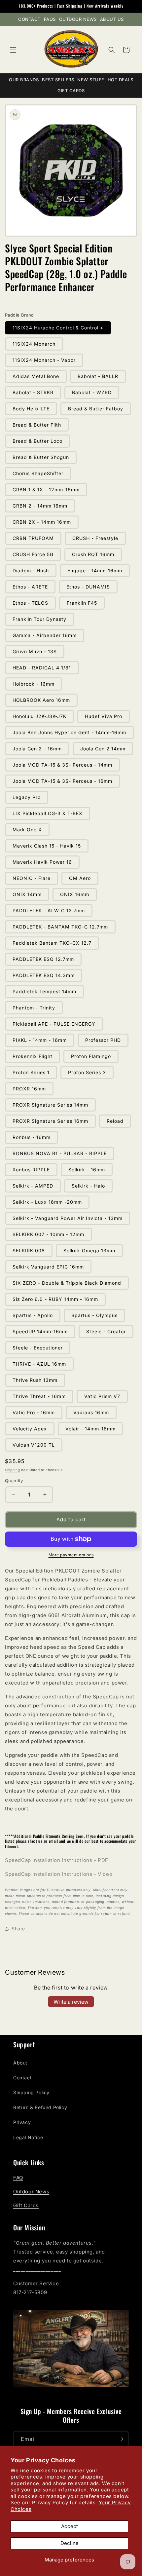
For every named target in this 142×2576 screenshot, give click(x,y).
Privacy (22, 2122)
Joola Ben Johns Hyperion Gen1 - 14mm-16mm (69, 732)
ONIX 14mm (27, 894)
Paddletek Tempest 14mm (44, 991)
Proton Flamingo (91, 1056)
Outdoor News (78, 19)
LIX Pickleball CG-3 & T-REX (48, 813)
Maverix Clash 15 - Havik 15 (47, 846)
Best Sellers (58, 80)
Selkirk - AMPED (33, 1186)
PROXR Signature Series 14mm (50, 1105)
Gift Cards (71, 91)
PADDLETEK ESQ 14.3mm (44, 975)
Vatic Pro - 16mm (34, 1412)
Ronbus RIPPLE (31, 1170)
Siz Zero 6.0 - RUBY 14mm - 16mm (55, 1299)
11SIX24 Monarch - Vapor (44, 360)
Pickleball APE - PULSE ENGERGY (54, 1024)
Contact (29, 19)
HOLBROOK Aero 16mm (41, 700)
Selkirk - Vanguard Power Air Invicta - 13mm (68, 1218)
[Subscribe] (121, 2439)
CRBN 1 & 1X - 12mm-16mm (46, 490)
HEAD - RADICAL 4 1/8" (42, 668)
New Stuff (91, 80)
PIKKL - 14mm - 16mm (40, 1040)
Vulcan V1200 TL (34, 1445)
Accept (70, 2526)
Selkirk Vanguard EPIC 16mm (48, 1267)
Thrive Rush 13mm (35, 1380)
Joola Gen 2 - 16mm (37, 749)
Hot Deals (121, 80)
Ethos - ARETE (30, 587)
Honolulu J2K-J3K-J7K (39, 716)
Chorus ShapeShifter (38, 473)
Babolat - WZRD (92, 392)
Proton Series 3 (87, 1072)
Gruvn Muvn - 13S (35, 651)
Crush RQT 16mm (93, 554)
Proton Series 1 (31, 1072)
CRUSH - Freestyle (95, 538)
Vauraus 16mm (91, 1412)
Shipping (13, 1470)
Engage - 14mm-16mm (95, 570)
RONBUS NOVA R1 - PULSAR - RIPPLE (60, 1153)
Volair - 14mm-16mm (90, 1429)
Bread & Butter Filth (37, 425)
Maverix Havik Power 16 (42, 862)
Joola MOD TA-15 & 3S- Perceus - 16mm (62, 781)
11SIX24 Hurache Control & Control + (58, 328)
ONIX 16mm (75, 894)
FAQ (18, 2178)
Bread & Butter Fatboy (96, 409)
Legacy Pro (27, 797)
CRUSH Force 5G (33, 554)
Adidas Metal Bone (36, 376)
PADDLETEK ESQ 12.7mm (43, 959)
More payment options (71, 1555)
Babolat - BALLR (98, 376)
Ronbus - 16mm (32, 1137)
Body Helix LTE (31, 409)
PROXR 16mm (29, 1089)
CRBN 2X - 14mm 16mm (42, 522)
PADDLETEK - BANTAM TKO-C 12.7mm (60, 927)
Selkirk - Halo (88, 1186)
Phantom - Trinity (34, 1008)
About (20, 2063)
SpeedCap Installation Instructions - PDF (57, 1860)
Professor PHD (103, 1040)
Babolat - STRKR (33, 392)
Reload (115, 1121)
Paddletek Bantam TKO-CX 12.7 (52, 943)
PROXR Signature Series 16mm (50, 1121)
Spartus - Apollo (33, 1315)
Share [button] (18, 1929)
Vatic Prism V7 (102, 1396)
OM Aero (80, 878)
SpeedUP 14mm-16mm (40, 1331)
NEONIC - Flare (32, 878)
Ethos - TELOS (30, 603)
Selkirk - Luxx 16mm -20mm (47, 1202)
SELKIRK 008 (29, 1250)
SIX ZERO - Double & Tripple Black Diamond (67, 1283)
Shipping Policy (31, 2092)
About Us (112, 19)
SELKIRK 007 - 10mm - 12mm (48, 1234)
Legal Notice (28, 2137)
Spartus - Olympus (94, 1315)
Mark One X (27, 830)
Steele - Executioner (38, 1348)
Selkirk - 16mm (87, 1170)
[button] (13, 50)
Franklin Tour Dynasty (39, 619)
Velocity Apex (30, 1429)
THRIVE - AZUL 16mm (39, 1364)
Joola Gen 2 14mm (103, 749)
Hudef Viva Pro (104, 716)
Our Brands (24, 80)
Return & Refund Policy (40, 2107)
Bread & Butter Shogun (41, 457)
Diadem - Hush (31, 570)
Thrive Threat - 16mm (39, 1396)
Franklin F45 (82, 603)
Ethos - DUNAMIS (88, 587)
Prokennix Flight (33, 1056)
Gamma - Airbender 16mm (45, 635)
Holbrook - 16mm (34, 684)
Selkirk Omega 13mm (89, 1250)
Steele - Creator (106, 1331)
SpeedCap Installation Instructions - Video (59, 1874)
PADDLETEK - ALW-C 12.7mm (49, 910)
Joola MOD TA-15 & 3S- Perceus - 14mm (62, 765)
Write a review (71, 2002)
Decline (70, 2543)
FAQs (50, 19)
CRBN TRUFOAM (33, 538)
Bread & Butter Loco (37, 441)
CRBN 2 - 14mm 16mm (40, 506)
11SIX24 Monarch (34, 344)
